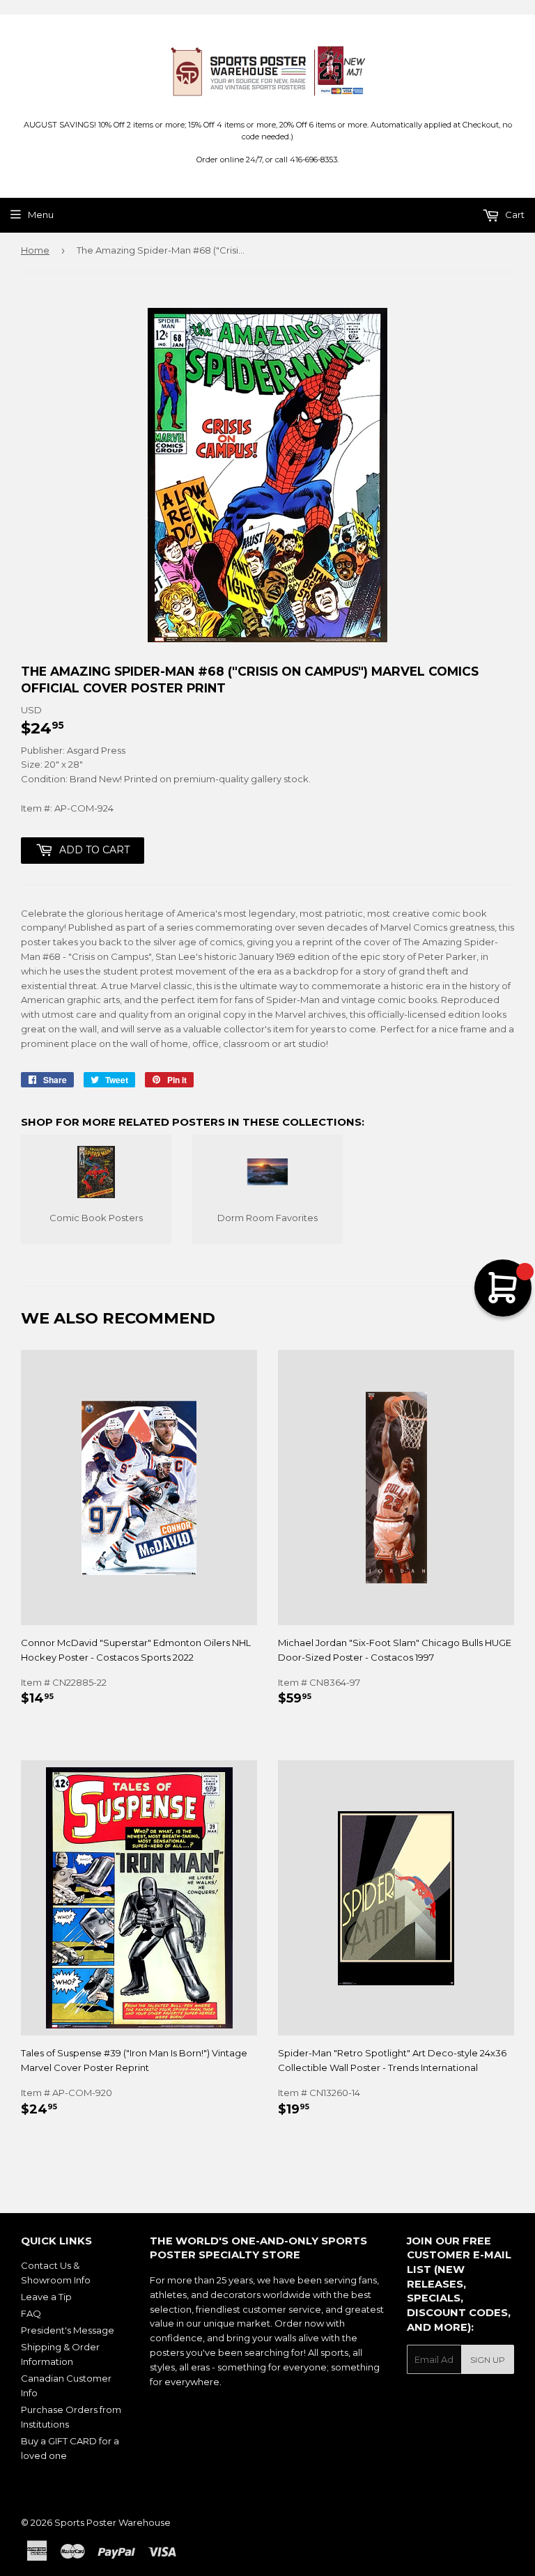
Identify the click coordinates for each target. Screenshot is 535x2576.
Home (35, 250)
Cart (514, 215)
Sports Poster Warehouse (113, 2522)
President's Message (68, 2330)
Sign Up (488, 2360)
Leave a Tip (46, 2297)
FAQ (31, 2313)
